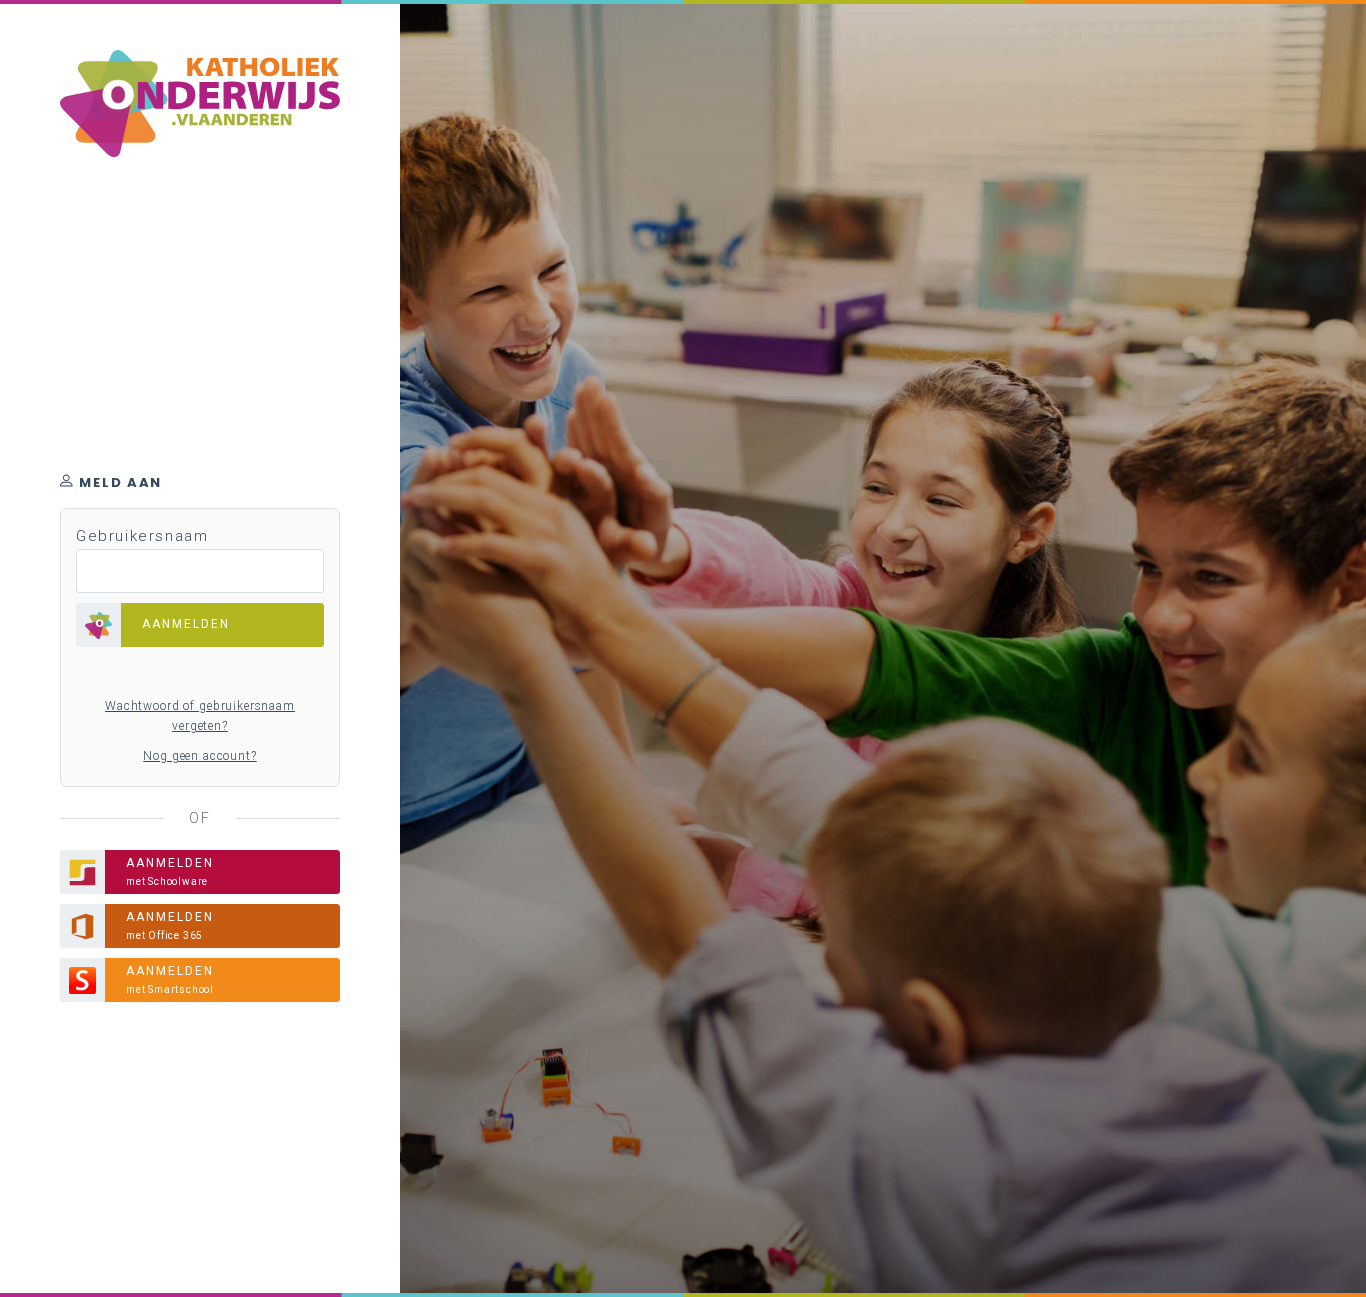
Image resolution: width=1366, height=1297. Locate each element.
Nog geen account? (199, 756)
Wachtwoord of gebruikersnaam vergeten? (200, 716)
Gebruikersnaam (142, 536)
